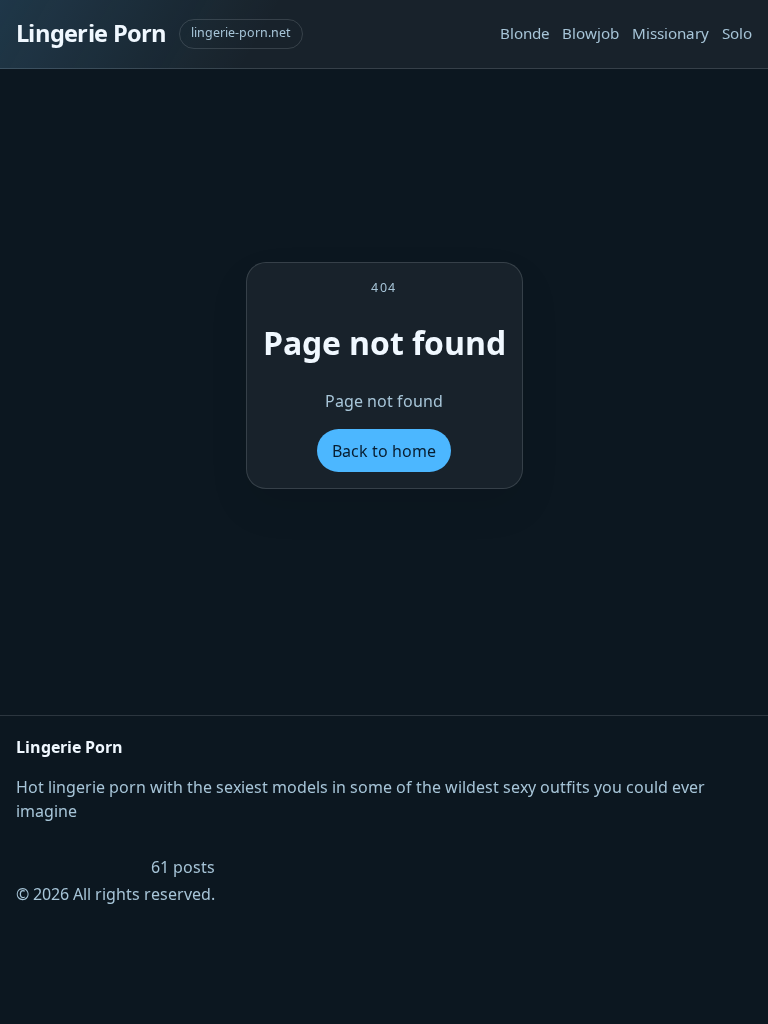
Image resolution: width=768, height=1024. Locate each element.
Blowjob (590, 33)
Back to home (384, 451)
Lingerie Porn (91, 33)
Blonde (525, 33)
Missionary (670, 33)
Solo (737, 33)
